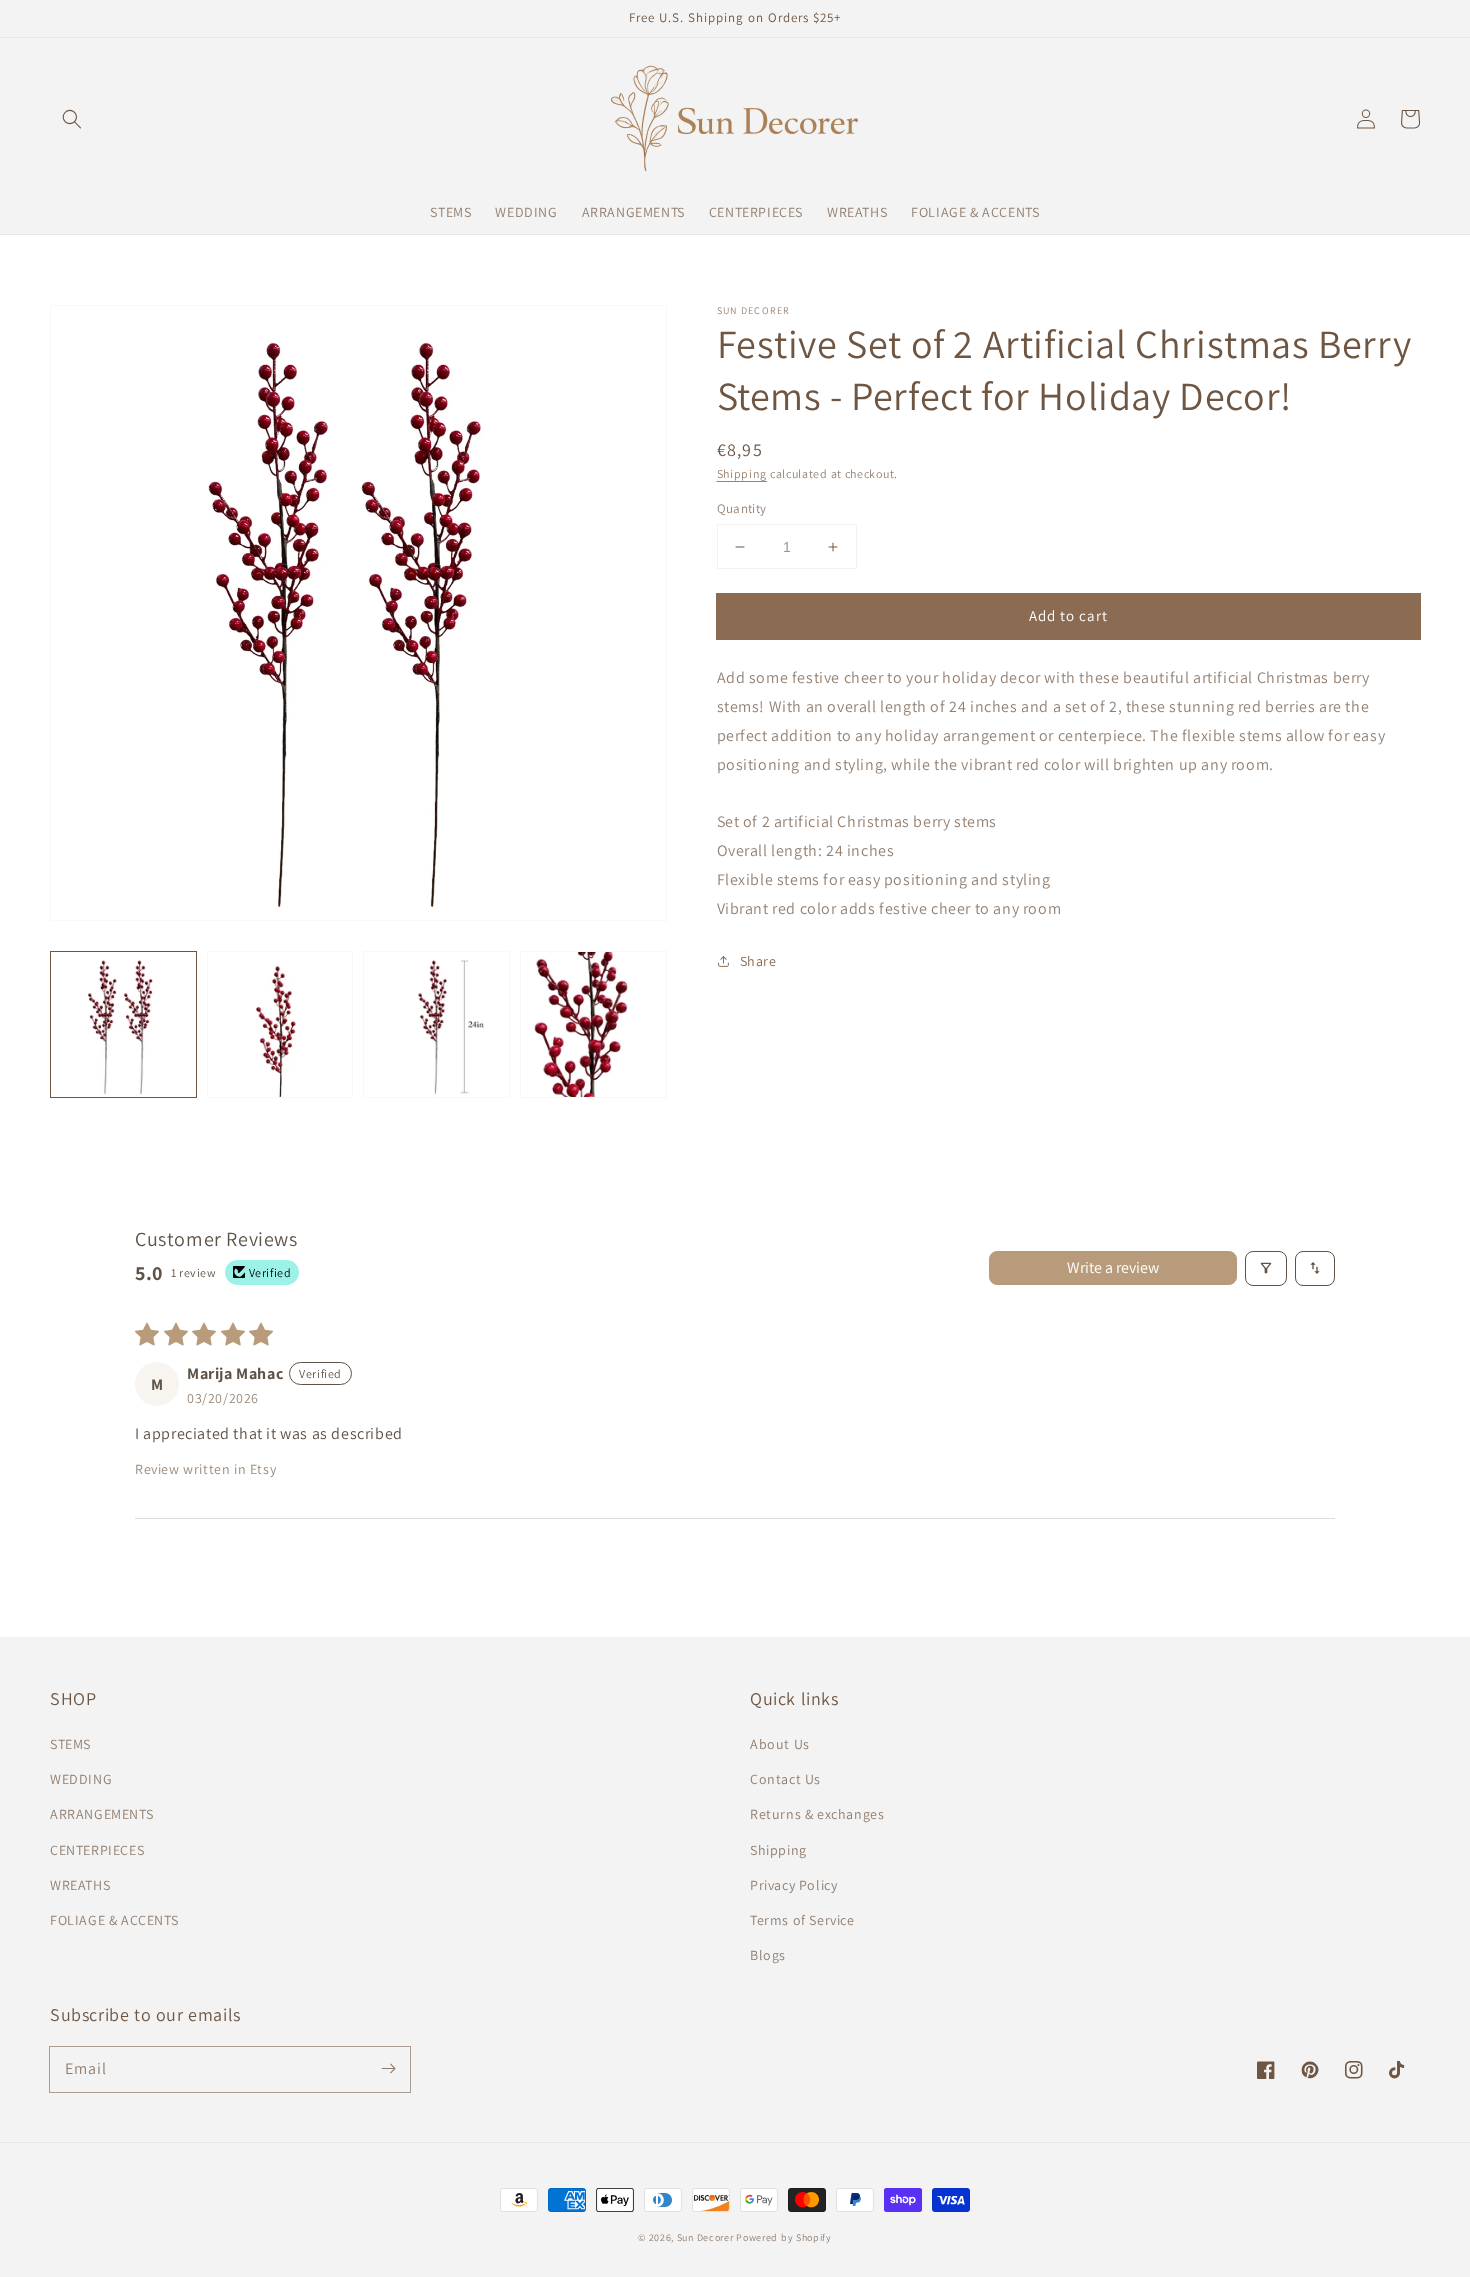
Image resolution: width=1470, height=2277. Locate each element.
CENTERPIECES (97, 1850)
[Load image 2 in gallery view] (280, 1024)
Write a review (1113, 1267)
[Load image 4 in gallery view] (593, 1024)
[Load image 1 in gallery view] (123, 1024)
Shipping (742, 473)
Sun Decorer (705, 2237)
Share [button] (758, 961)
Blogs (768, 1955)
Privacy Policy (793, 1885)
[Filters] (1266, 1268)
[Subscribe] (388, 2069)
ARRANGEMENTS (101, 1814)
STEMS (70, 1744)
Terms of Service (802, 1920)
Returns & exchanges (817, 1814)
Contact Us (785, 1779)
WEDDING (81, 1779)
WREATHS (80, 1885)
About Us (780, 1744)
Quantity (742, 508)
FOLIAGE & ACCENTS (114, 1920)
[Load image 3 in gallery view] (436, 1024)
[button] (72, 119)
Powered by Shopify (784, 2237)
